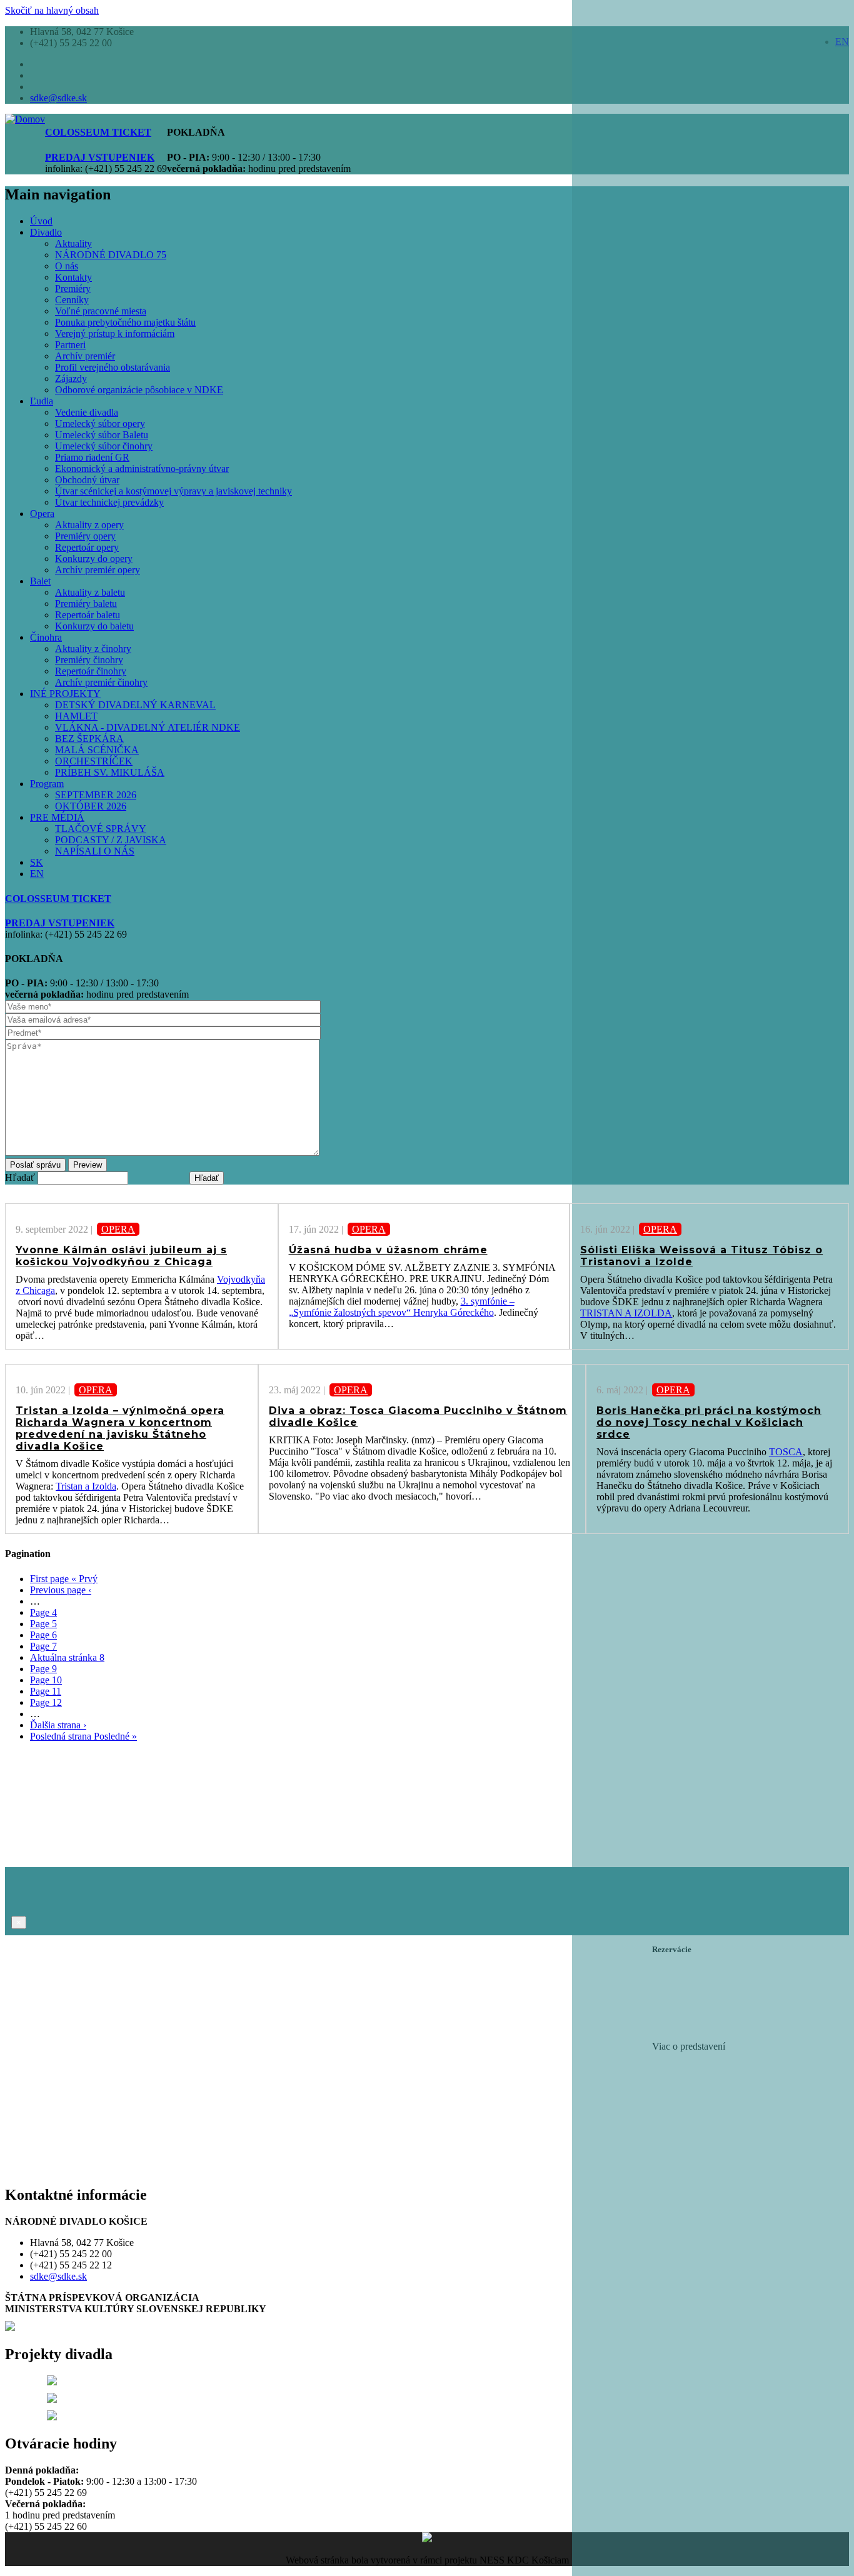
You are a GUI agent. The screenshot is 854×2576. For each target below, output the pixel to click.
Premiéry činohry (89, 660)
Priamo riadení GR (92, 457)
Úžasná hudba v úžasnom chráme (388, 1250)
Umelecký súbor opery (100, 423)
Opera (42, 514)
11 (46, 1691)
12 (46, 1702)
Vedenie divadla (87, 412)
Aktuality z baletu (90, 592)
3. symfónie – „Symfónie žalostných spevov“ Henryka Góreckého (402, 1307)
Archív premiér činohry (101, 682)
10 (46, 1680)
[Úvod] (25, 119)
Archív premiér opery (98, 570)
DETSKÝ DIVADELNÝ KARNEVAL (135, 705)
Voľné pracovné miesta (101, 311)
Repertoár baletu (88, 615)
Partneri (70, 345)
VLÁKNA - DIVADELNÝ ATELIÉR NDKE (148, 727)
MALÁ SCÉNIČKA (97, 750)
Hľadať (20, 1177)
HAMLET (76, 716)
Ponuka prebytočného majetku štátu (125, 322)
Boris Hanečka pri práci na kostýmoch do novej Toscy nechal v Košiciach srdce (709, 1422)
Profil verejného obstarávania (113, 367)
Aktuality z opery (89, 525)
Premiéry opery (85, 536)
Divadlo (46, 232)
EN (37, 874)
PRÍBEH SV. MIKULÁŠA (110, 772)
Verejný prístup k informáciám (115, 333)
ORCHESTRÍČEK (94, 761)
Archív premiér (85, 356)
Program (47, 784)
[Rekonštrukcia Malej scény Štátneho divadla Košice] (52, 2382)
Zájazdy (71, 378)
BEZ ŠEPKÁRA (89, 739)
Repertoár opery (87, 547)
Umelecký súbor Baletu (102, 435)
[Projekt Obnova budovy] (52, 2399)
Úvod (41, 221)
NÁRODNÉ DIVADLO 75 (111, 255)
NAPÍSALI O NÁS (95, 851)
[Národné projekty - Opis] (52, 2417)
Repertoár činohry (91, 671)
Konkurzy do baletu (94, 626)
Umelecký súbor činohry (104, 446)
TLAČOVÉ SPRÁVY (101, 829)
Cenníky (72, 300)
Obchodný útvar (87, 480)
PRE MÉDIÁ (57, 817)
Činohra (46, 637)
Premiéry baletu (86, 604)
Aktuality (73, 243)
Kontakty (73, 277)
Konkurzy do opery (94, 559)
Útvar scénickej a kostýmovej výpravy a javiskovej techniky (173, 491)
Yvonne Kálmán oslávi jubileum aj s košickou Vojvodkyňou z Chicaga (121, 1256)
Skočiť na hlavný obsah (52, 10)
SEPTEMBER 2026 (96, 795)
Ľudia (42, 401)
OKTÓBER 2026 (91, 806)
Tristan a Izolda (86, 1486)
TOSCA (786, 1452)
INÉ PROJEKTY (65, 694)
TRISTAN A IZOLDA (626, 1313)
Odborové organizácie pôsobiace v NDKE (139, 390)
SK (37, 862)
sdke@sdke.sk (58, 98)
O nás (67, 266)
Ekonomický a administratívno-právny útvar (142, 469)
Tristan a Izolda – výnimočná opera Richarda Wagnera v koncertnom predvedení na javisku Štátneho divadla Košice (120, 1428)
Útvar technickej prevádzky (109, 502)
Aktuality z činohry (93, 649)
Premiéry (73, 288)
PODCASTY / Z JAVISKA (111, 840)
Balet (40, 581)
